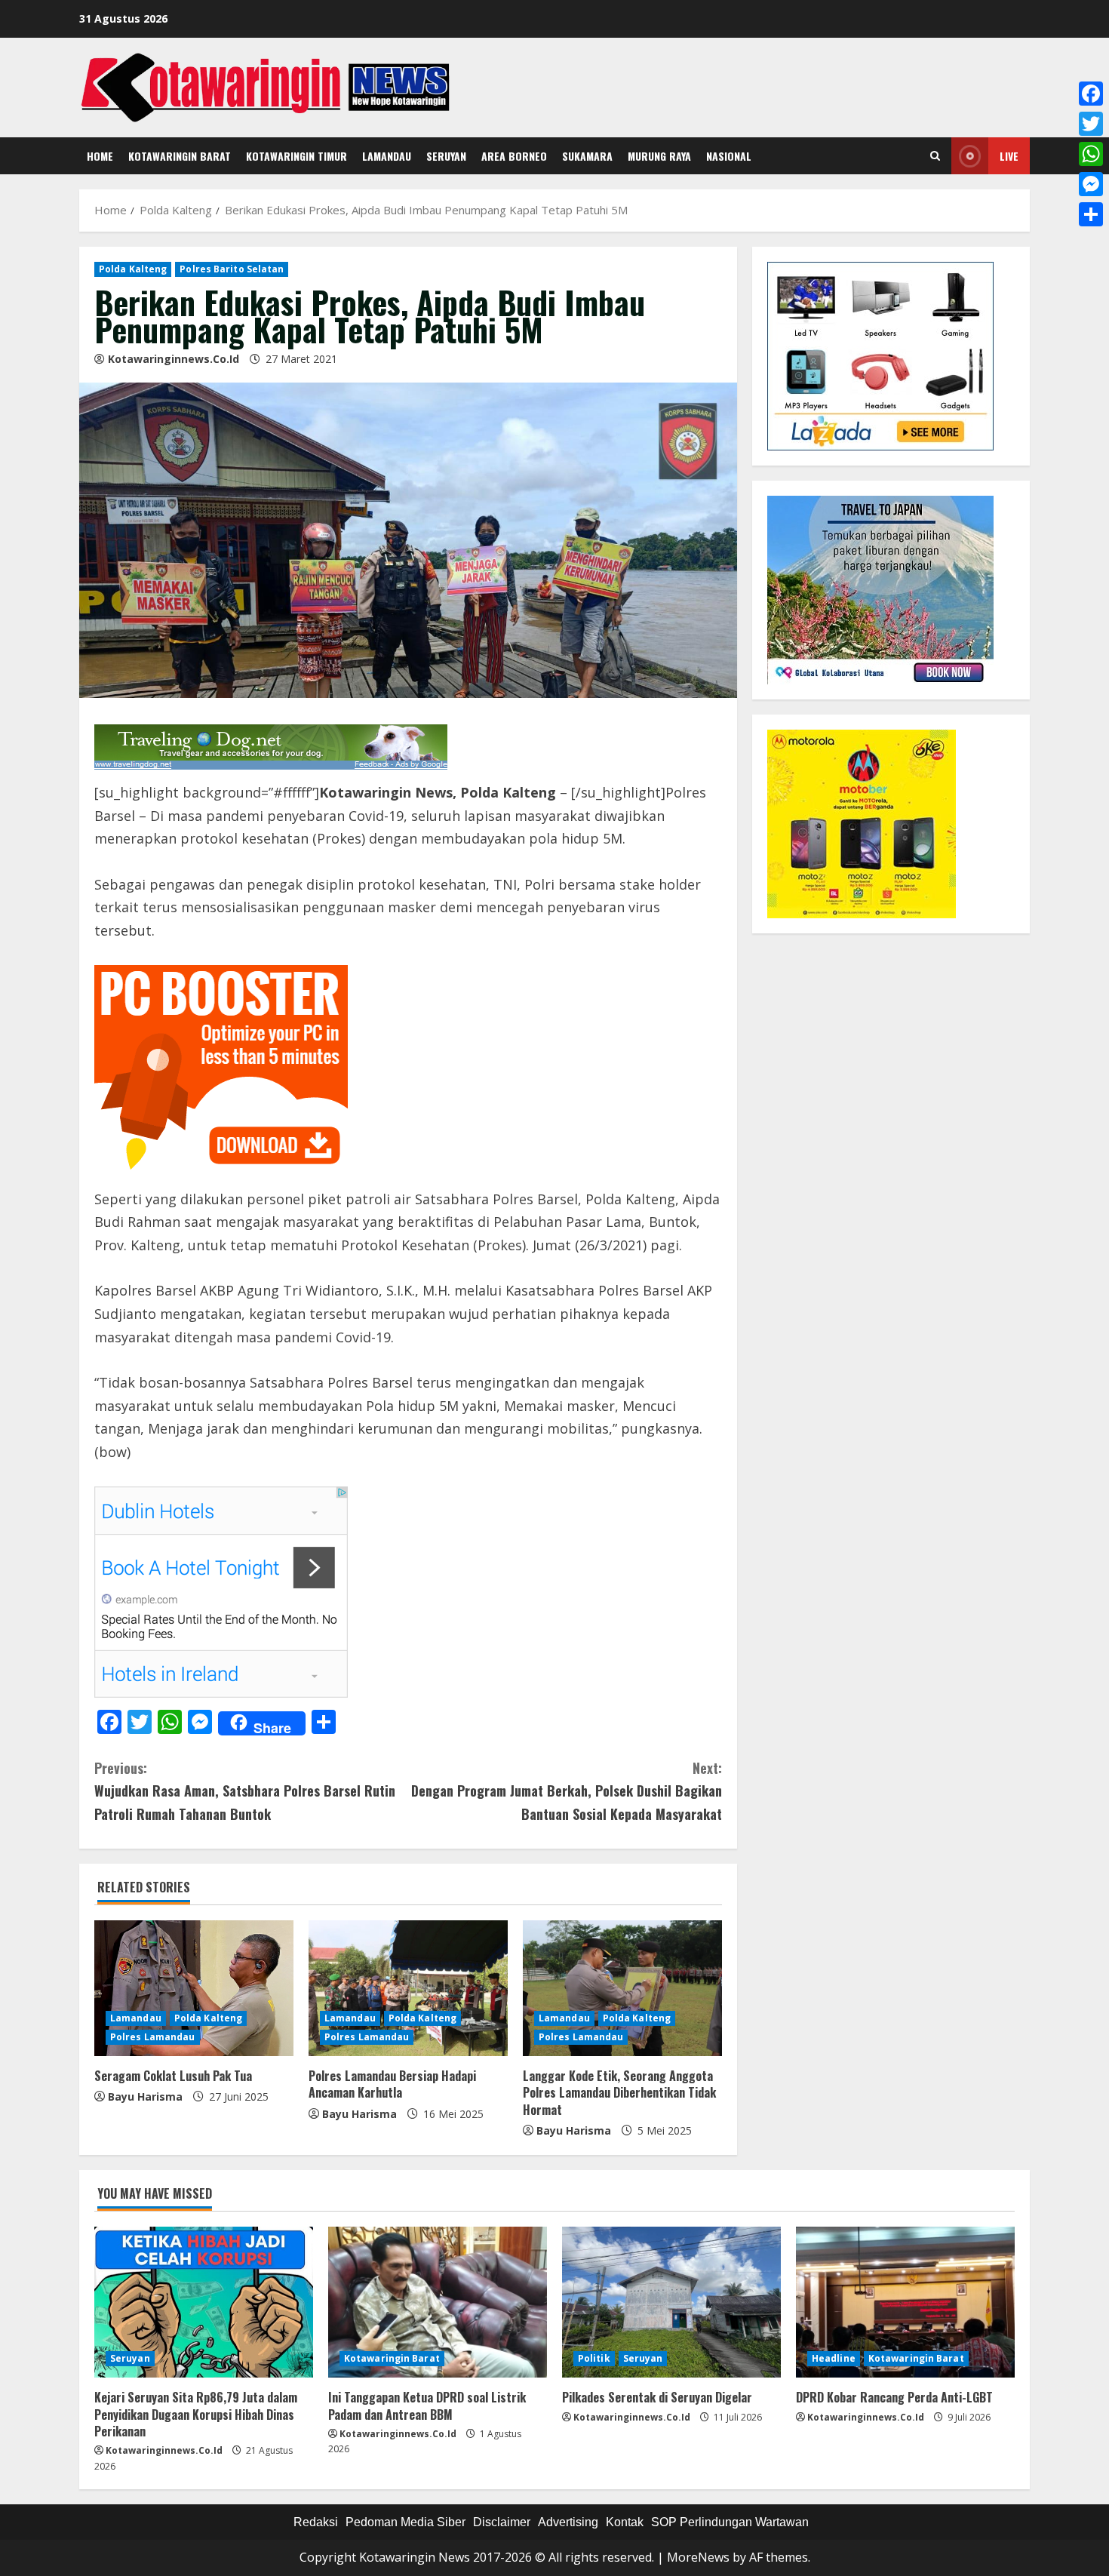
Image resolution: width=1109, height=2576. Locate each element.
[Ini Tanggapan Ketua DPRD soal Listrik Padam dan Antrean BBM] (438, 2302)
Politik (594, 2358)
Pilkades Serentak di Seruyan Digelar (657, 2397)
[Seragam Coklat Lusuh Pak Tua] (194, 1988)
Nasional (729, 156)
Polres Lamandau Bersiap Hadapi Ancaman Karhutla (392, 2084)
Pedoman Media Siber (406, 2522)
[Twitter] (1091, 124)
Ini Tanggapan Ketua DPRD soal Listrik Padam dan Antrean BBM (427, 2405)
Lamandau (387, 156)
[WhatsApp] (1091, 154)
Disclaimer (502, 2522)
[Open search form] (935, 156)
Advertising (568, 2522)
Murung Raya (659, 156)
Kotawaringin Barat (180, 156)
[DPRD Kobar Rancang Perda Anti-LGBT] (905, 2302)
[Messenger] (1091, 184)
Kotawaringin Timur (296, 156)
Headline (834, 2358)
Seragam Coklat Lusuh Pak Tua (173, 2076)
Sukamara (587, 156)
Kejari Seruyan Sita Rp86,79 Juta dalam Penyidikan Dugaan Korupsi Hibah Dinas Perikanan (196, 2414)
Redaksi (316, 2522)
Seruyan (446, 156)
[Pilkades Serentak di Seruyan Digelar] (671, 2302)
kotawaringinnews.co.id (174, 359)
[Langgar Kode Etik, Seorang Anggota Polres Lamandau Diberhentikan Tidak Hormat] (622, 1988)
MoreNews (698, 2557)
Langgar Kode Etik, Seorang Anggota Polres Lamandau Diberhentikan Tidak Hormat (619, 2093)
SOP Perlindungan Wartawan (730, 2522)
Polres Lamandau (153, 2037)
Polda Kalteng (133, 269)
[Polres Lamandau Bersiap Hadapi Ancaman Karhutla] (408, 1988)
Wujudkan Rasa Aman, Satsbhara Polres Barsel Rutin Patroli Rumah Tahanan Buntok (245, 1791)
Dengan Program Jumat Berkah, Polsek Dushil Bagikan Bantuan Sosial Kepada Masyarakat (567, 1791)
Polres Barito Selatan (232, 269)
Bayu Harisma (145, 2096)
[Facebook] (1091, 94)
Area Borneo (514, 156)
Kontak (625, 2522)
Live (1009, 156)
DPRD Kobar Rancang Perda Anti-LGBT (894, 2397)
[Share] (1091, 214)
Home (100, 156)
